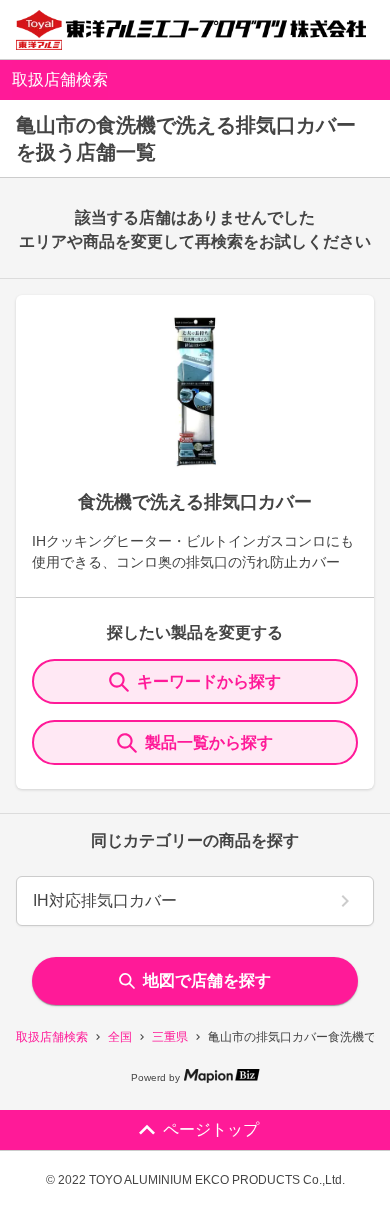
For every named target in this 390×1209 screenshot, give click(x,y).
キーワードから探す (209, 681)
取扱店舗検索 (52, 1037)
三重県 (170, 1037)
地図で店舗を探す (207, 980)
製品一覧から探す (209, 742)
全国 (120, 1037)
